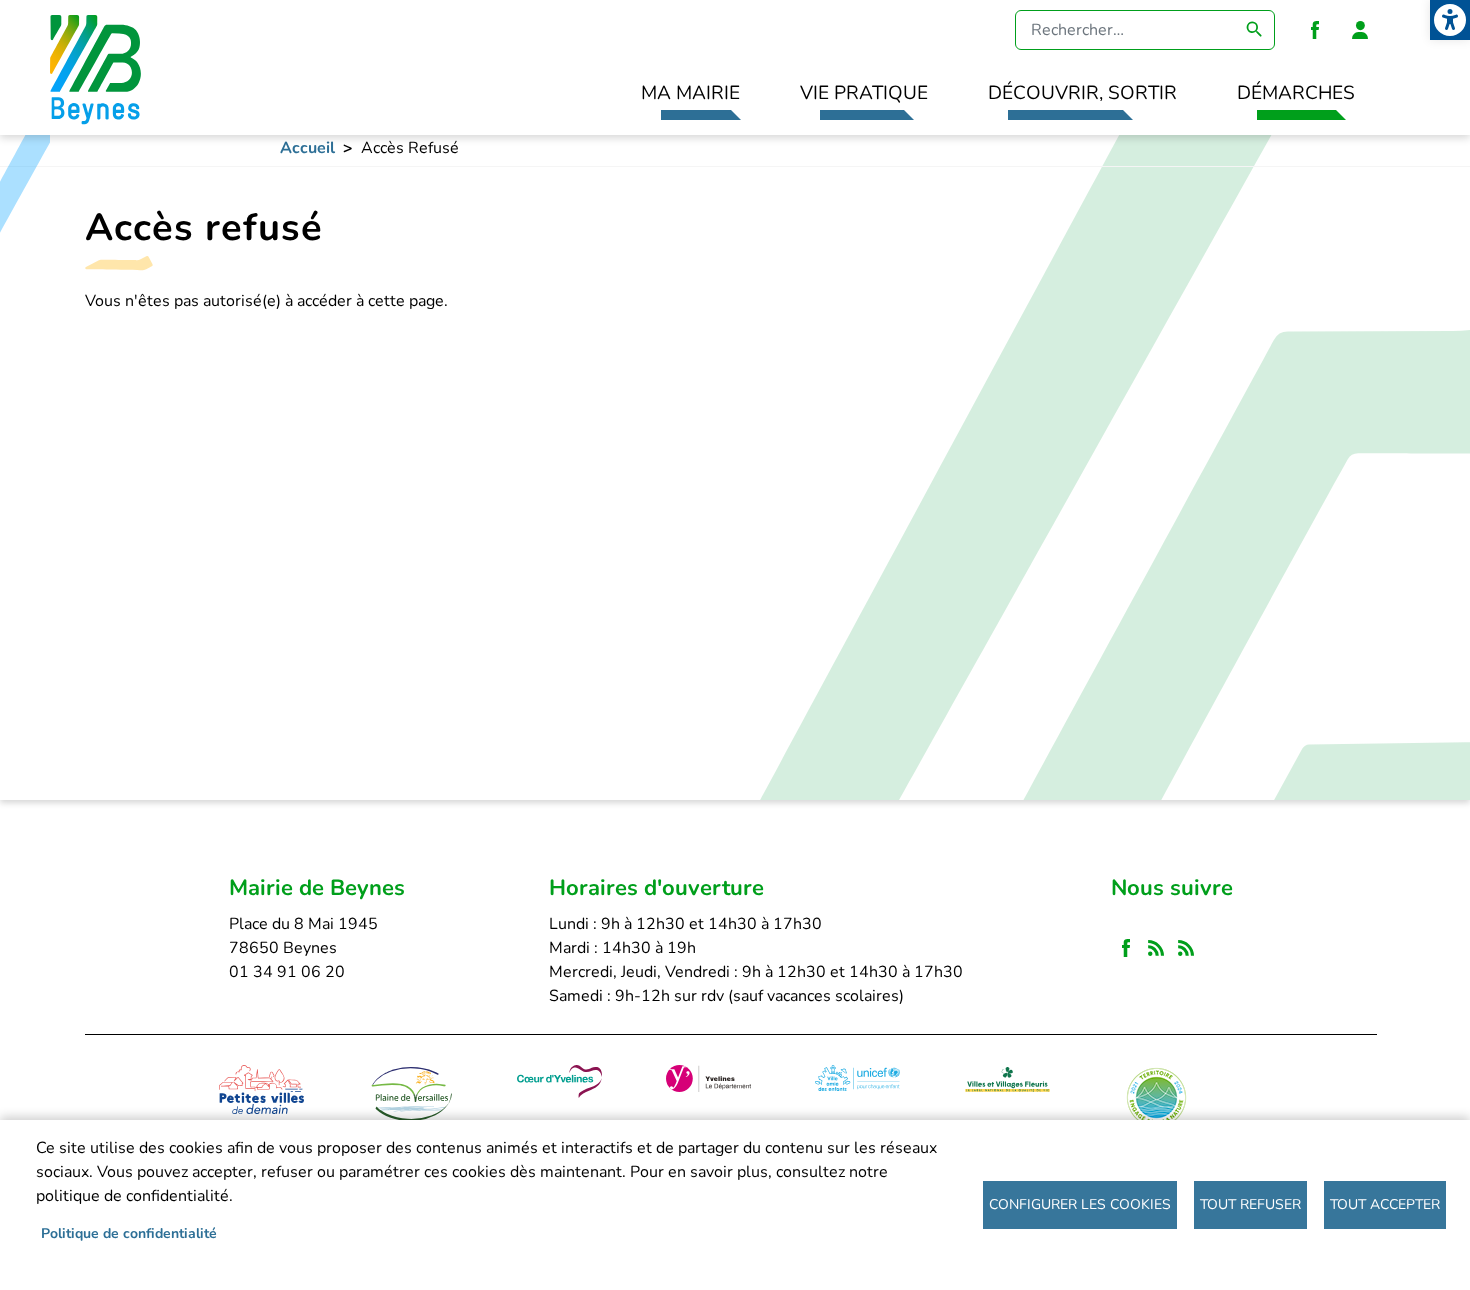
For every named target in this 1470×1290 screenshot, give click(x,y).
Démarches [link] (1296, 93)
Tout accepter (1385, 1204)
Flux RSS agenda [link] (1186, 949)
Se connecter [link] (1360, 30)
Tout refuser (1250, 1204)
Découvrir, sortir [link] (1082, 93)
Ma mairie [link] (690, 93)
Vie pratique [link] (864, 93)
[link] (1450, 20)
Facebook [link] (1315, 30)
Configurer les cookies (1080, 1204)
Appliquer (1255, 30)
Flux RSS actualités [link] (1156, 949)
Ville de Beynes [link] (92, 67)
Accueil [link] (307, 148)
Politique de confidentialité (129, 1233)
